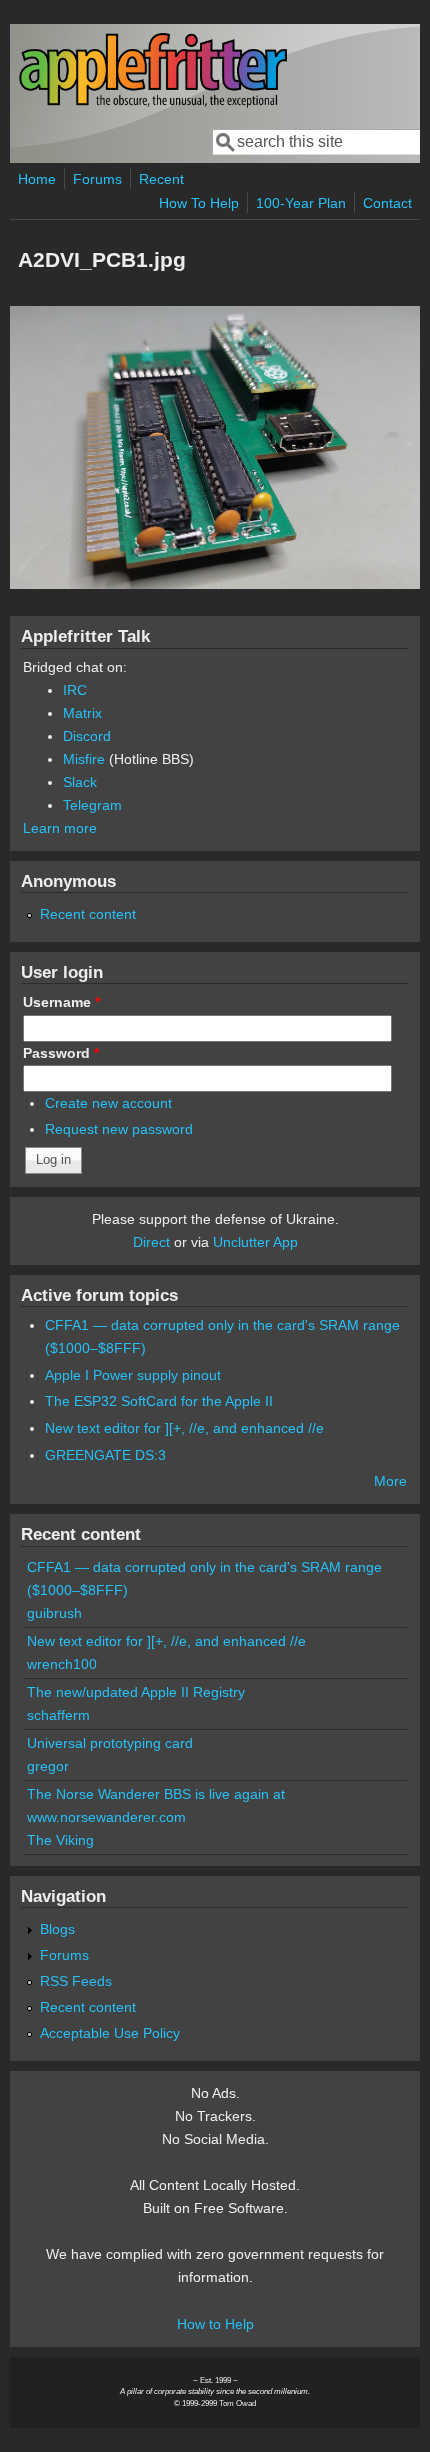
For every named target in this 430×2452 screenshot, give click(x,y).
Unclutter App (255, 1242)
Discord (87, 736)
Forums (97, 179)
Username (61, 1002)
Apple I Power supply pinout (133, 1375)
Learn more (60, 828)
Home (37, 179)
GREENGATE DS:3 (105, 1455)
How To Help (199, 203)
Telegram (92, 805)
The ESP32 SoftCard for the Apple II (159, 1401)
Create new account (108, 1103)
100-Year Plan (301, 203)
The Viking (60, 1840)
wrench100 (62, 1664)
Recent (161, 179)
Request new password (119, 1129)
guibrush (54, 1613)
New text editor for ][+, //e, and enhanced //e (184, 1428)
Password (61, 1053)
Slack (80, 782)
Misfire (84, 759)
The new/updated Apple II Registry (136, 1692)
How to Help (215, 2324)
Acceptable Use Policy (110, 2033)
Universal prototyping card (110, 1743)
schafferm (58, 1715)
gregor (48, 1766)
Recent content (88, 914)
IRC (75, 690)
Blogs (57, 1929)
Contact (387, 203)
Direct (151, 1242)
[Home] (153, 103)
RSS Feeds (76, 1981)
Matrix (82, 713)
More (390, 1481)
